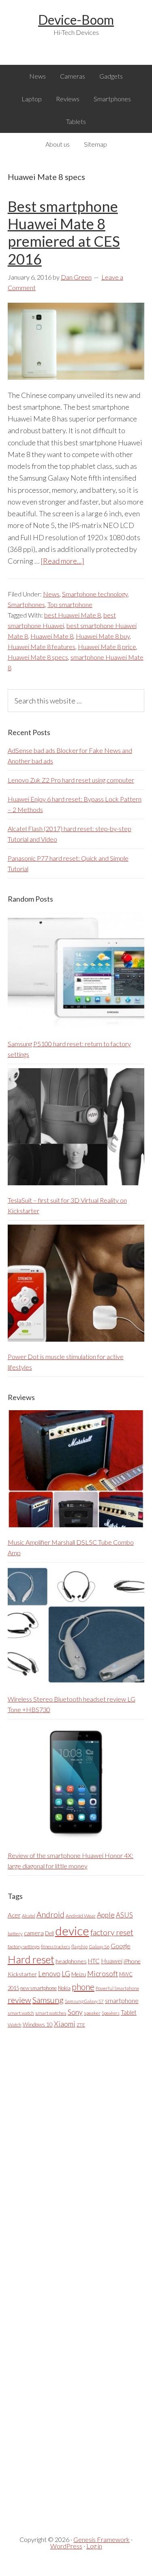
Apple (106, 1915)
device (72, 1931)
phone (83, 1987)
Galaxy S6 (99, 1946)
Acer (14, 1915)
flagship (79, 1946)
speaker (92, 2013)
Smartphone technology (95, 594)
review (19, 2000)
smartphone (122, 2000)
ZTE (81, 2025)
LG (66, 1973)
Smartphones (26, 604)
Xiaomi (65, 2024)
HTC (94, 1961)
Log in (94, 2546)
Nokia (64, 1988)
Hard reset (31, 1959)
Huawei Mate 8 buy (103, 636)
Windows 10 (38, 2024)
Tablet (129, 2012)
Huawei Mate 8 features (42, 647)
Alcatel (29, 1916)
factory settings (24, 1946)
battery (15, 1934)
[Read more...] (62, 561)
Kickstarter (22, 1974)
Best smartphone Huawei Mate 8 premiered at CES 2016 (64, 233)
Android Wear (81, 1916)
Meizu (79, 1974)
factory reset (112, 1932)
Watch (15, 2025)
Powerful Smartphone (117, 1988)
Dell (49, 1933)
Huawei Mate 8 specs (38, 657)
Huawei (112, 1961)
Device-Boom (76, 20)
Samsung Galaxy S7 (84, 2001)
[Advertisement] (69, 2275)
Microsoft (103, 1974)
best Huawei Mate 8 (73, 615)
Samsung (48, 2000)
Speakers (111, 2013)
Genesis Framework (102, 2539)
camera (34, 1933)
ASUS (124, 1915)
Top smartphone (70, 604)
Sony (75, 2012)
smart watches (51, 2013)
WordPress (66, 2546)
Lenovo (49, 1974)
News (51, 594)
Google (121, 1946)
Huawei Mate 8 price (107, 647)
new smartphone (39, 1988)
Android (50, 1914)
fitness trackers (56, 1946)
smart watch (21, 2013)
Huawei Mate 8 (52, 636)
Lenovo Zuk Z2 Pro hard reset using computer (71, 780)
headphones (71, 1961)
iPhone (132, 1961)
